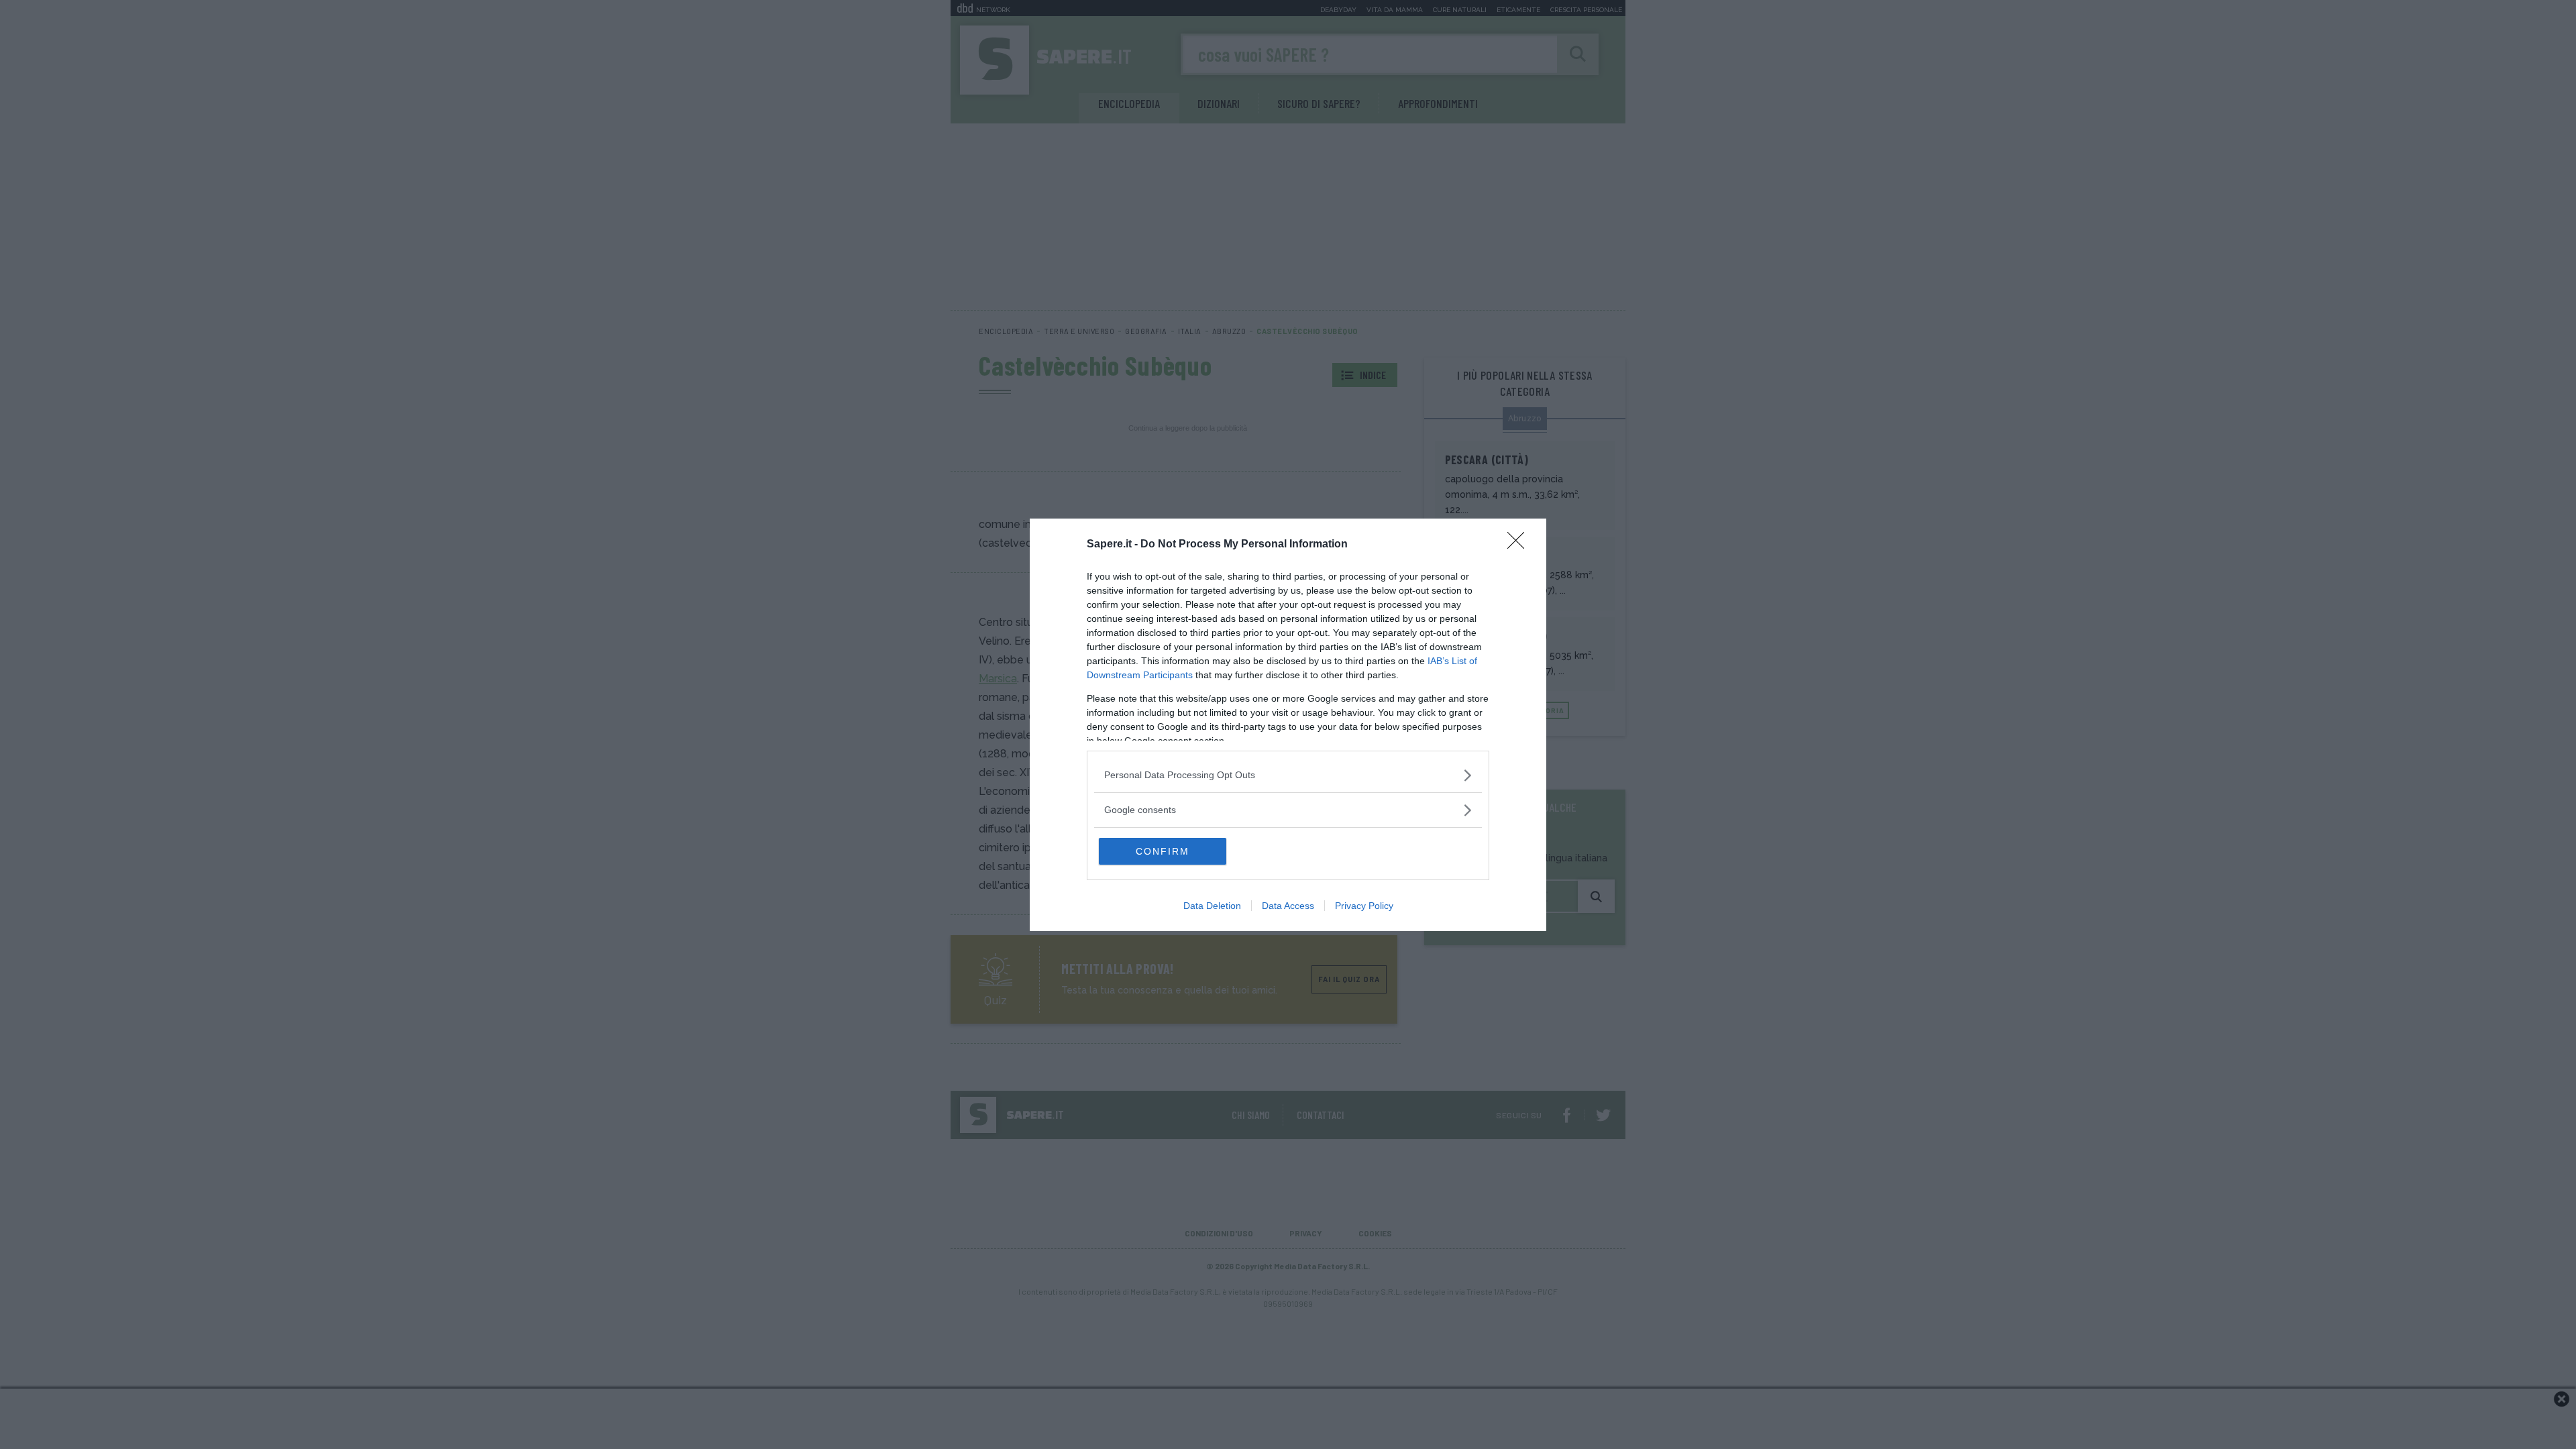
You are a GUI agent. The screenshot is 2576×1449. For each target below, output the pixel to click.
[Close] (1520, 545)
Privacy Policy (1364, 906)
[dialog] (1288, 725)
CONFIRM (1163, 851)
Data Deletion (1212, 906)
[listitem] (1288, 775)
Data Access (1288, 906)
